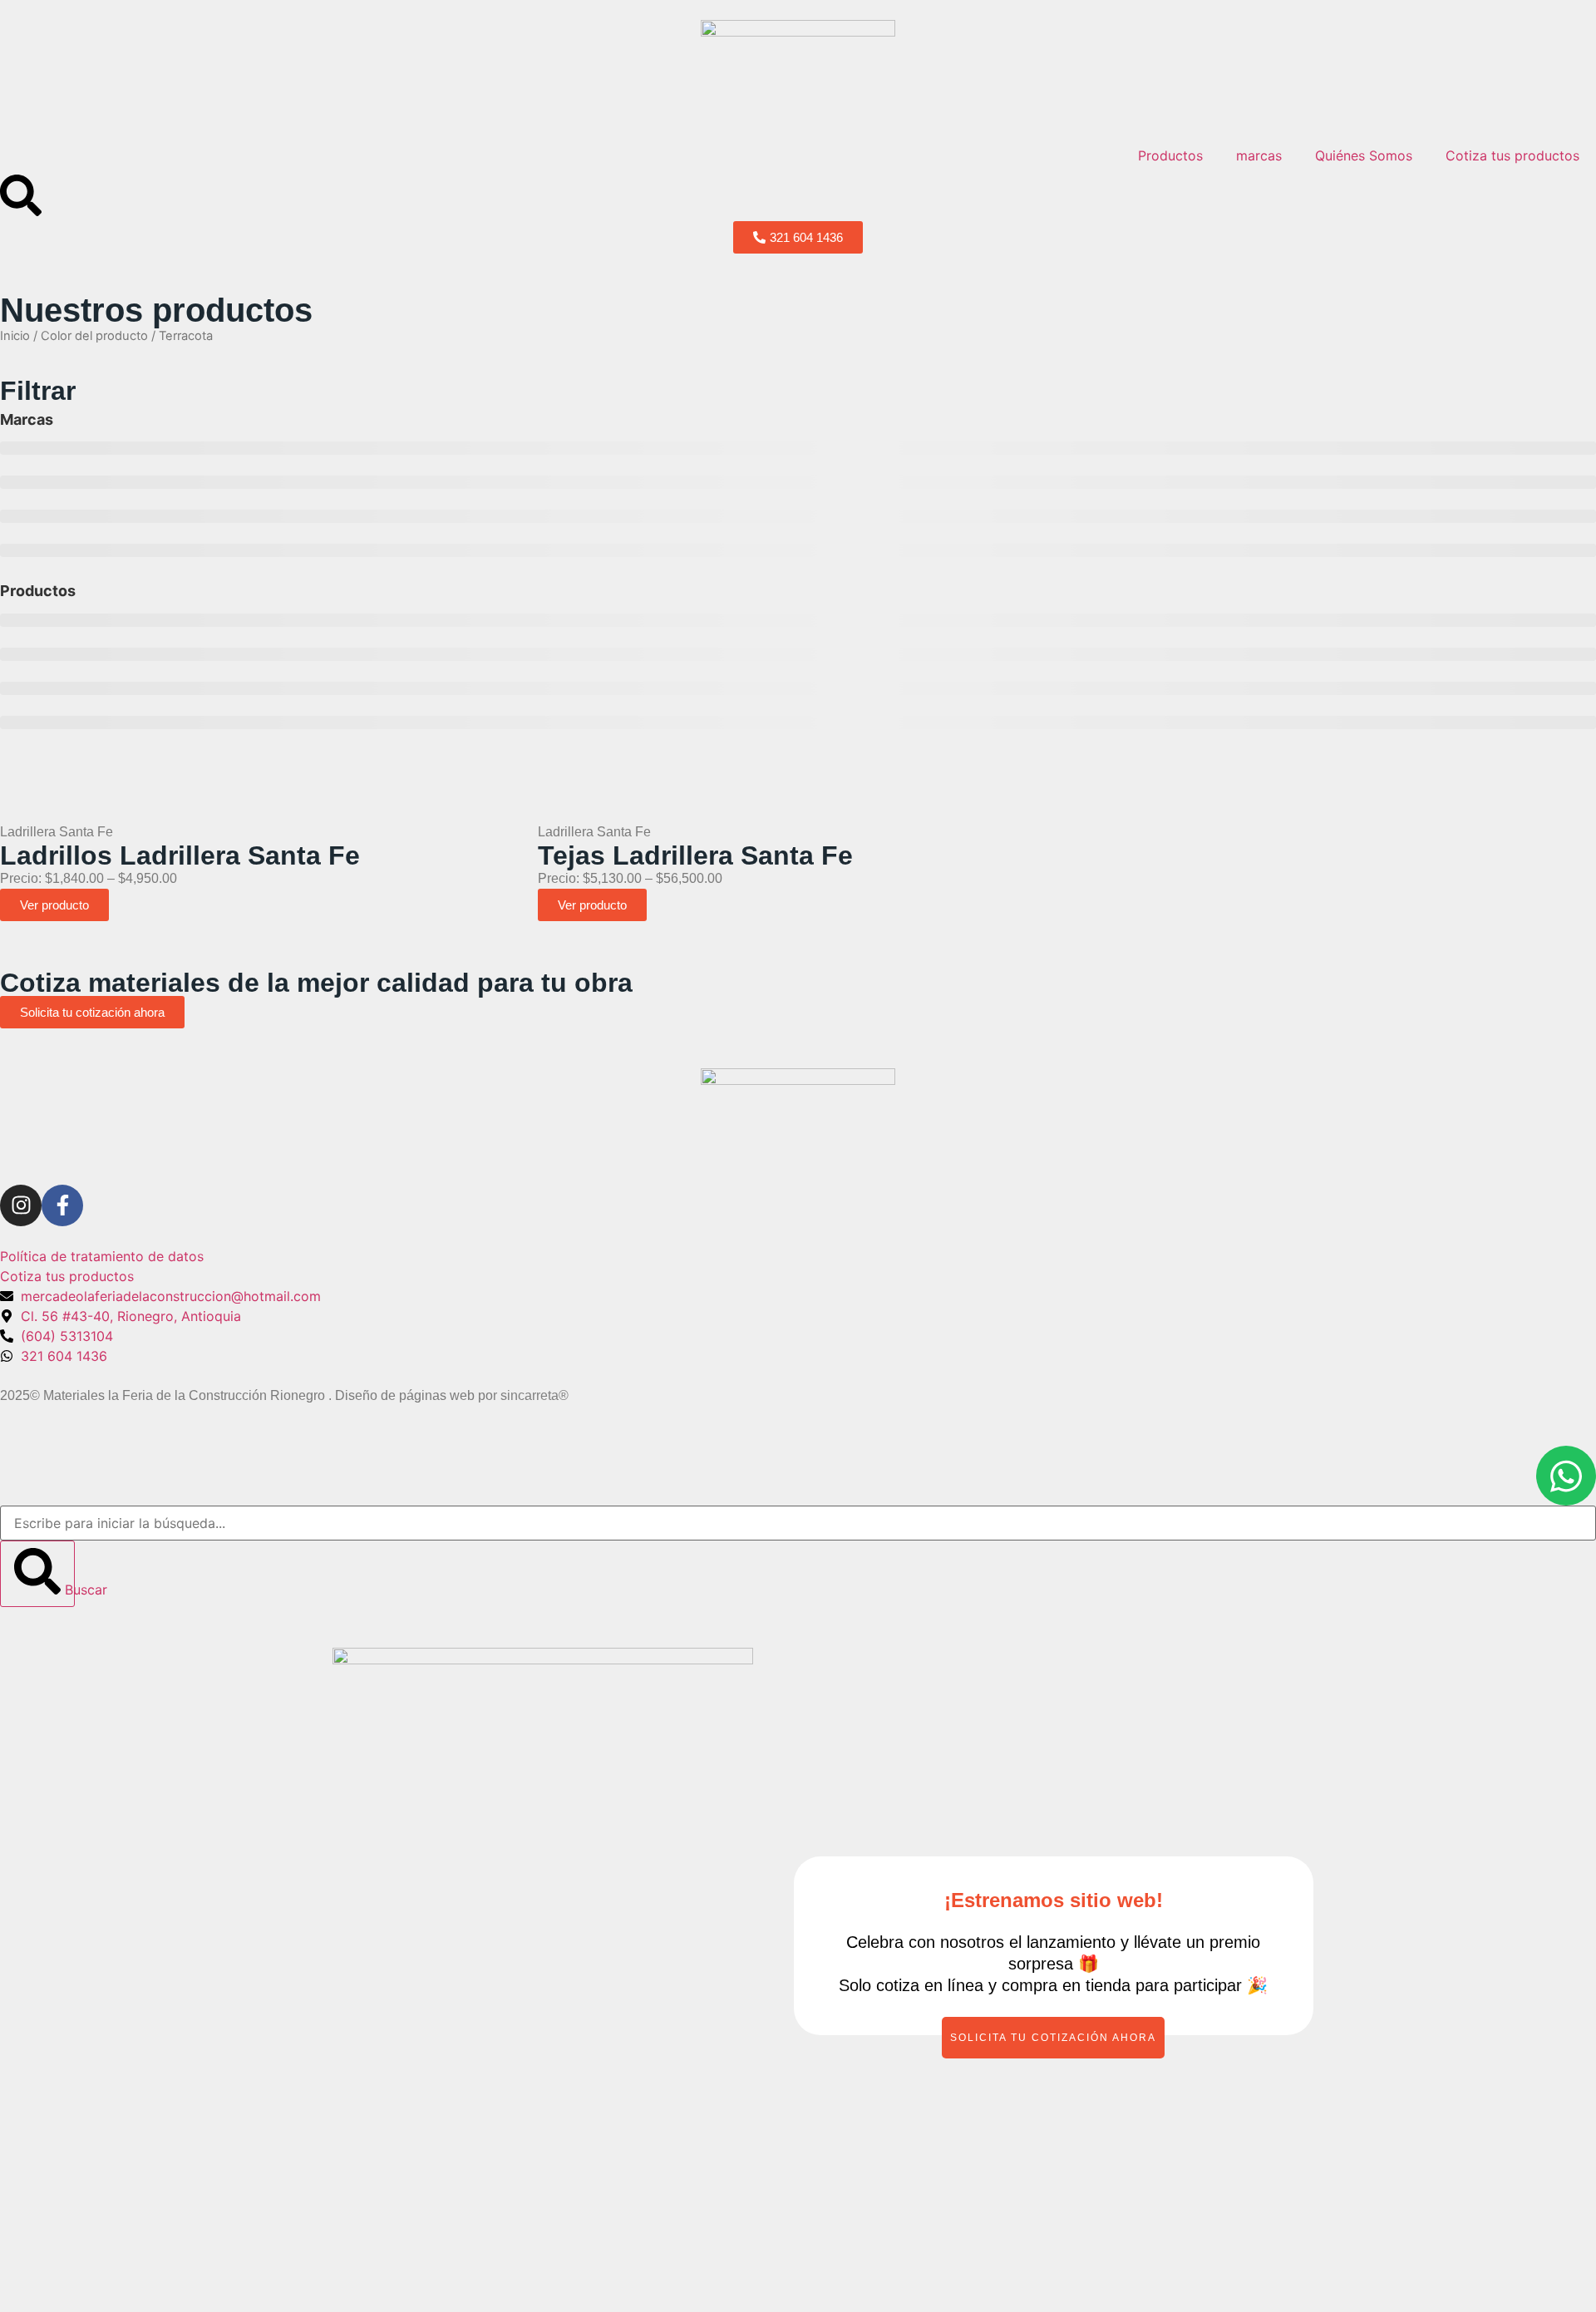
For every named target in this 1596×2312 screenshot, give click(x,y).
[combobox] (798, 1523)
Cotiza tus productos (1512, 155)
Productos (1170, 155)
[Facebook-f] (62, 1205)
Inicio (15, 336)
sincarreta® (534, 1395)
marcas (1259, 155)
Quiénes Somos (1364, 155)
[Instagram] (21, 1205)
